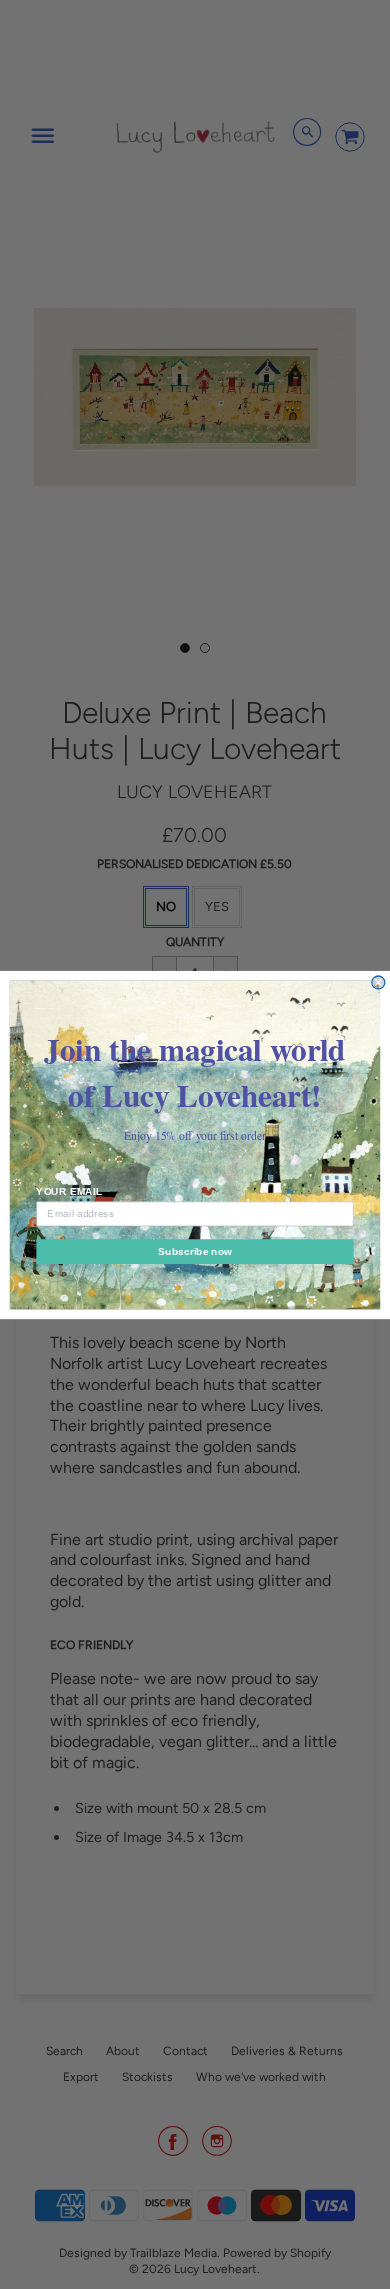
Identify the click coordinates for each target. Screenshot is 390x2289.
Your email (69, 1190)
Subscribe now (195, 1250)
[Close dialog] (378, 982)
